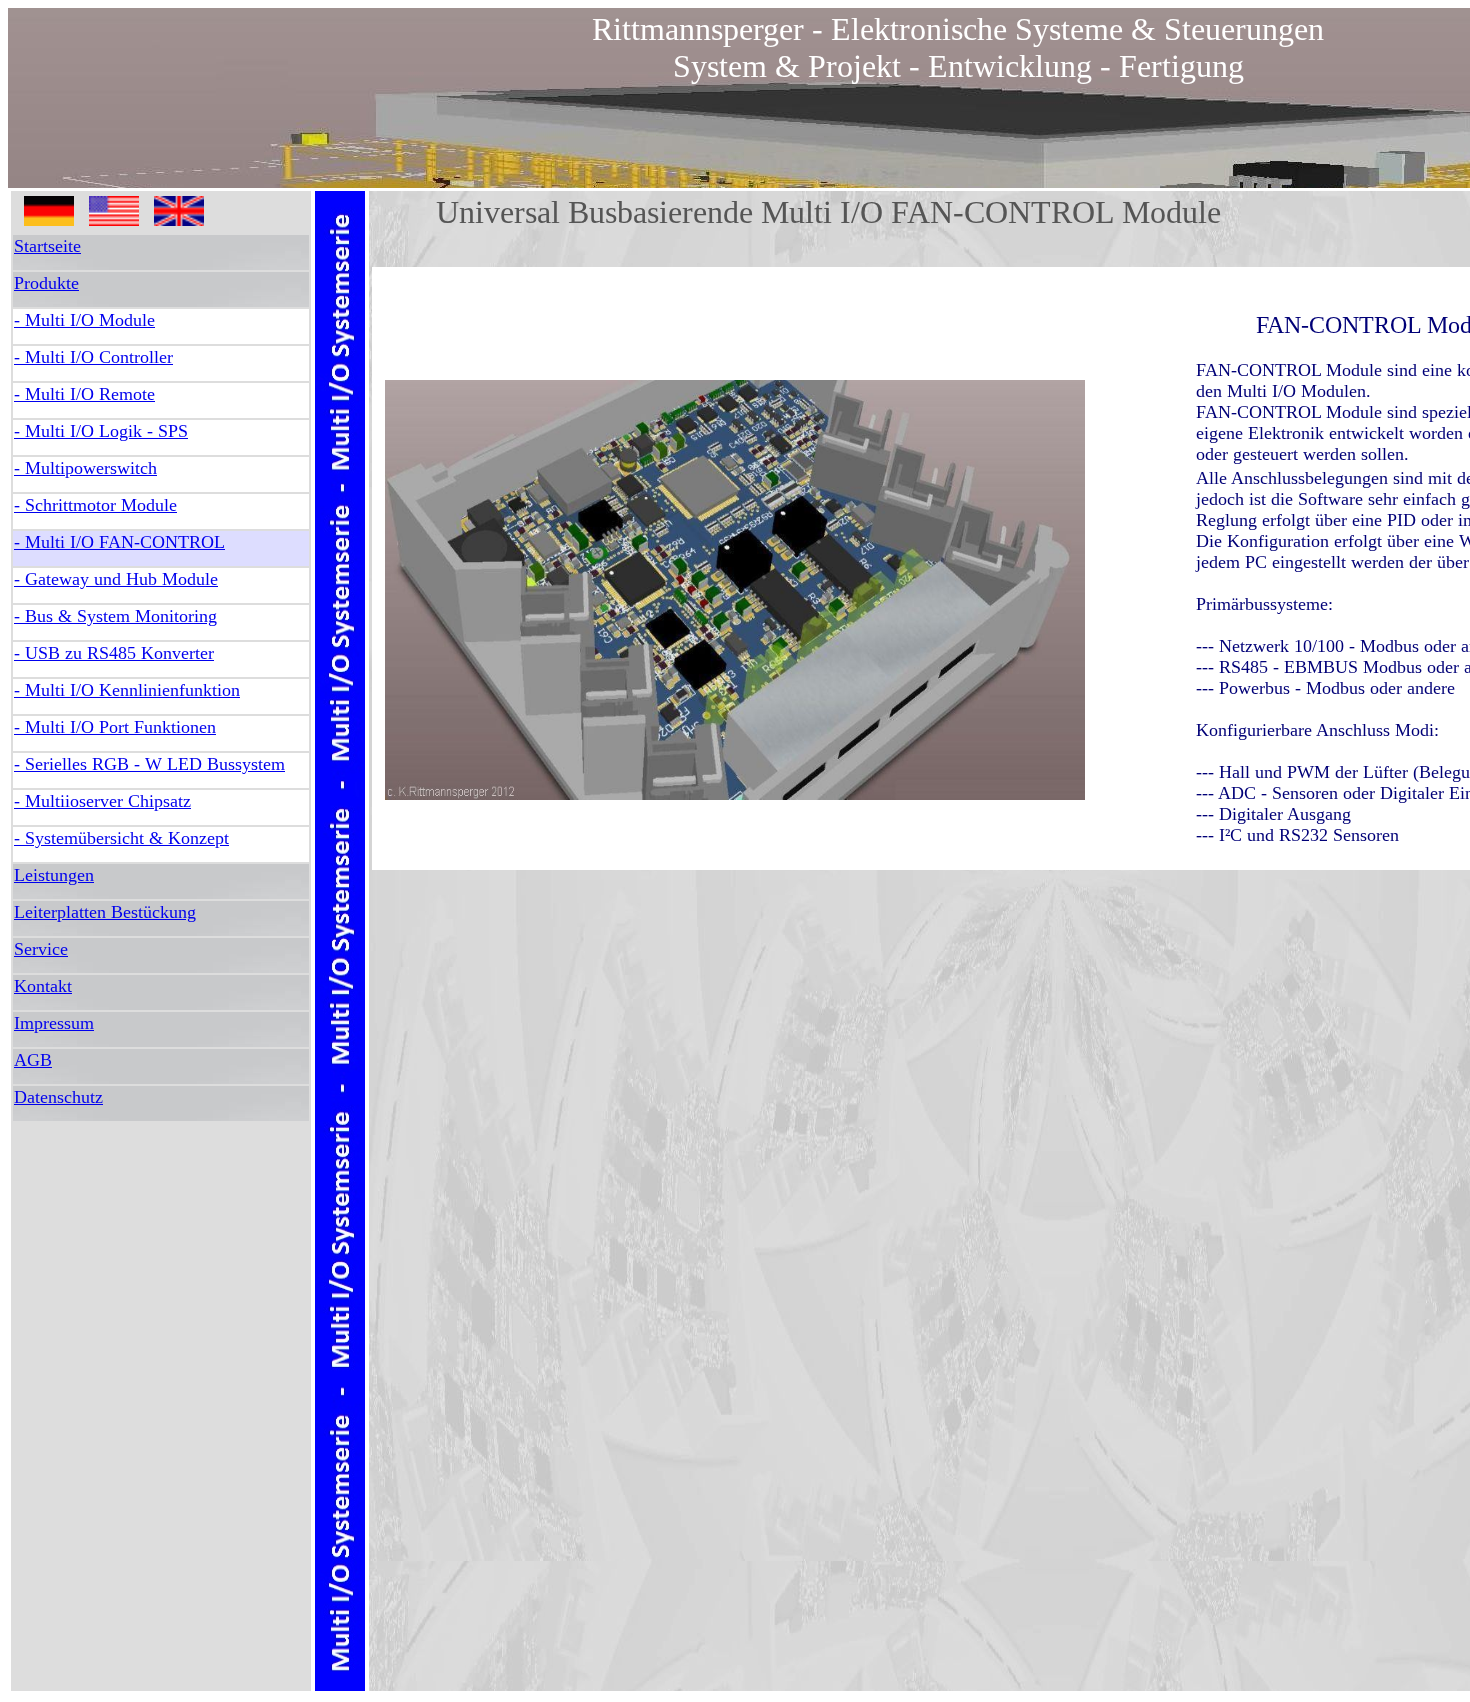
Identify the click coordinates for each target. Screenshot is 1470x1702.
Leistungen (54, 875)
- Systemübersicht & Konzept (121, 838)
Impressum (54, 1023)
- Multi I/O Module (84, 320)
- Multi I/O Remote (84, 394)
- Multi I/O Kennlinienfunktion (127, 690)
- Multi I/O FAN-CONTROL (119, 542)
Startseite (47, 246)
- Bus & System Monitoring (115, 616)
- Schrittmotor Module (95, 505)
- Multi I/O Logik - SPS (101, 431)
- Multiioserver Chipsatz (102, 801)
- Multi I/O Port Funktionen (115, 727)
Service (41, 949)
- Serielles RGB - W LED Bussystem (149, 764)
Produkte (46, 283)
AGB (33, 1060)
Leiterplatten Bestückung (105, 912)
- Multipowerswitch (85, 468)
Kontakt (43, 986)
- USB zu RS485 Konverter (114, 653)
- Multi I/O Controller (93, 357)
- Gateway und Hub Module (116, 579)
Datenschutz (58, 1097)
